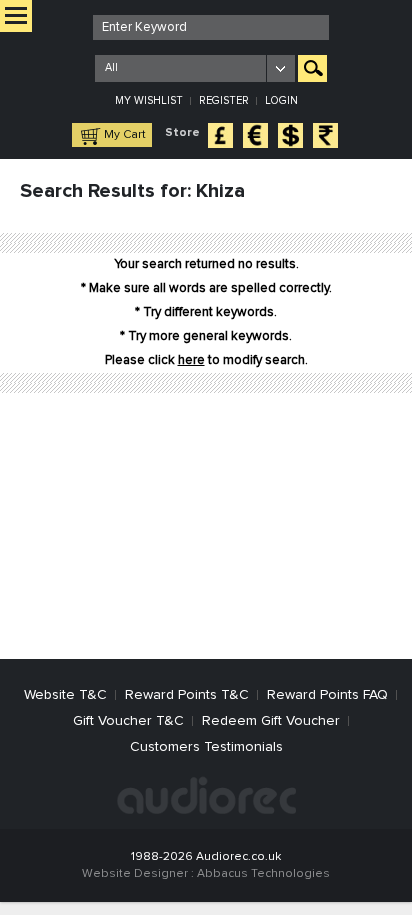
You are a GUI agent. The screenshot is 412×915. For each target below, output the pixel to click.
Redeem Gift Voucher (271, 721)
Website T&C (65, 695)
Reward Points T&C (187, 695)
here (191, 360)
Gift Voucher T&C (128, 721)
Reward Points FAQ (327, 695)
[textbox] (211, 27)
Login (281, 100)
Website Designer (135, 874)
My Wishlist (149, 100)
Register (224, 100)
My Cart (125, 135)
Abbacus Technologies (263, 874)
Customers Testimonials (206, 747)
